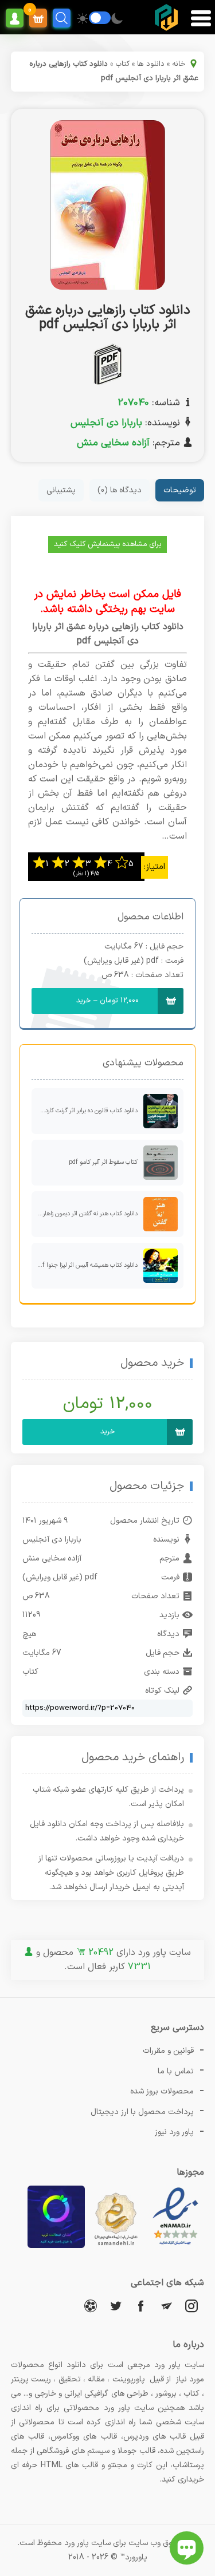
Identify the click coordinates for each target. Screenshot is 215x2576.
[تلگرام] (166, 2306)
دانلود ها (151, 64)
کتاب (122, 64)
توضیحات (180, 490)
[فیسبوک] (141, 2306)
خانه (179, 64)
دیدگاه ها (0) (120, 490)
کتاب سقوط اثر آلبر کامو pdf (103, 1162)
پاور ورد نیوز (174, 2132)
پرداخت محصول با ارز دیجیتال (142, 2112)
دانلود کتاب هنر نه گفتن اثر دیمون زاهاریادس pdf (85, 1214)
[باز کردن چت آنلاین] (187, 2548)
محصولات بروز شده (162, 2091)
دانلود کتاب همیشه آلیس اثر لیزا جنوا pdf (87, 1265)
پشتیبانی (61, 490)
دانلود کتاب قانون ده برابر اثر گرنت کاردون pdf (85, 1111)
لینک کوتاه (162, 1691)
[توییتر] (116, 2306)
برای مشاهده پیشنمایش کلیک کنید (107, 544)
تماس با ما (176, 2071)
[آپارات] (91, 2306)
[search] (62, 18)
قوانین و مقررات (168, 2051)
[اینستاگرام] (191, 2306)
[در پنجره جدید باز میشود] (175, 2246)
